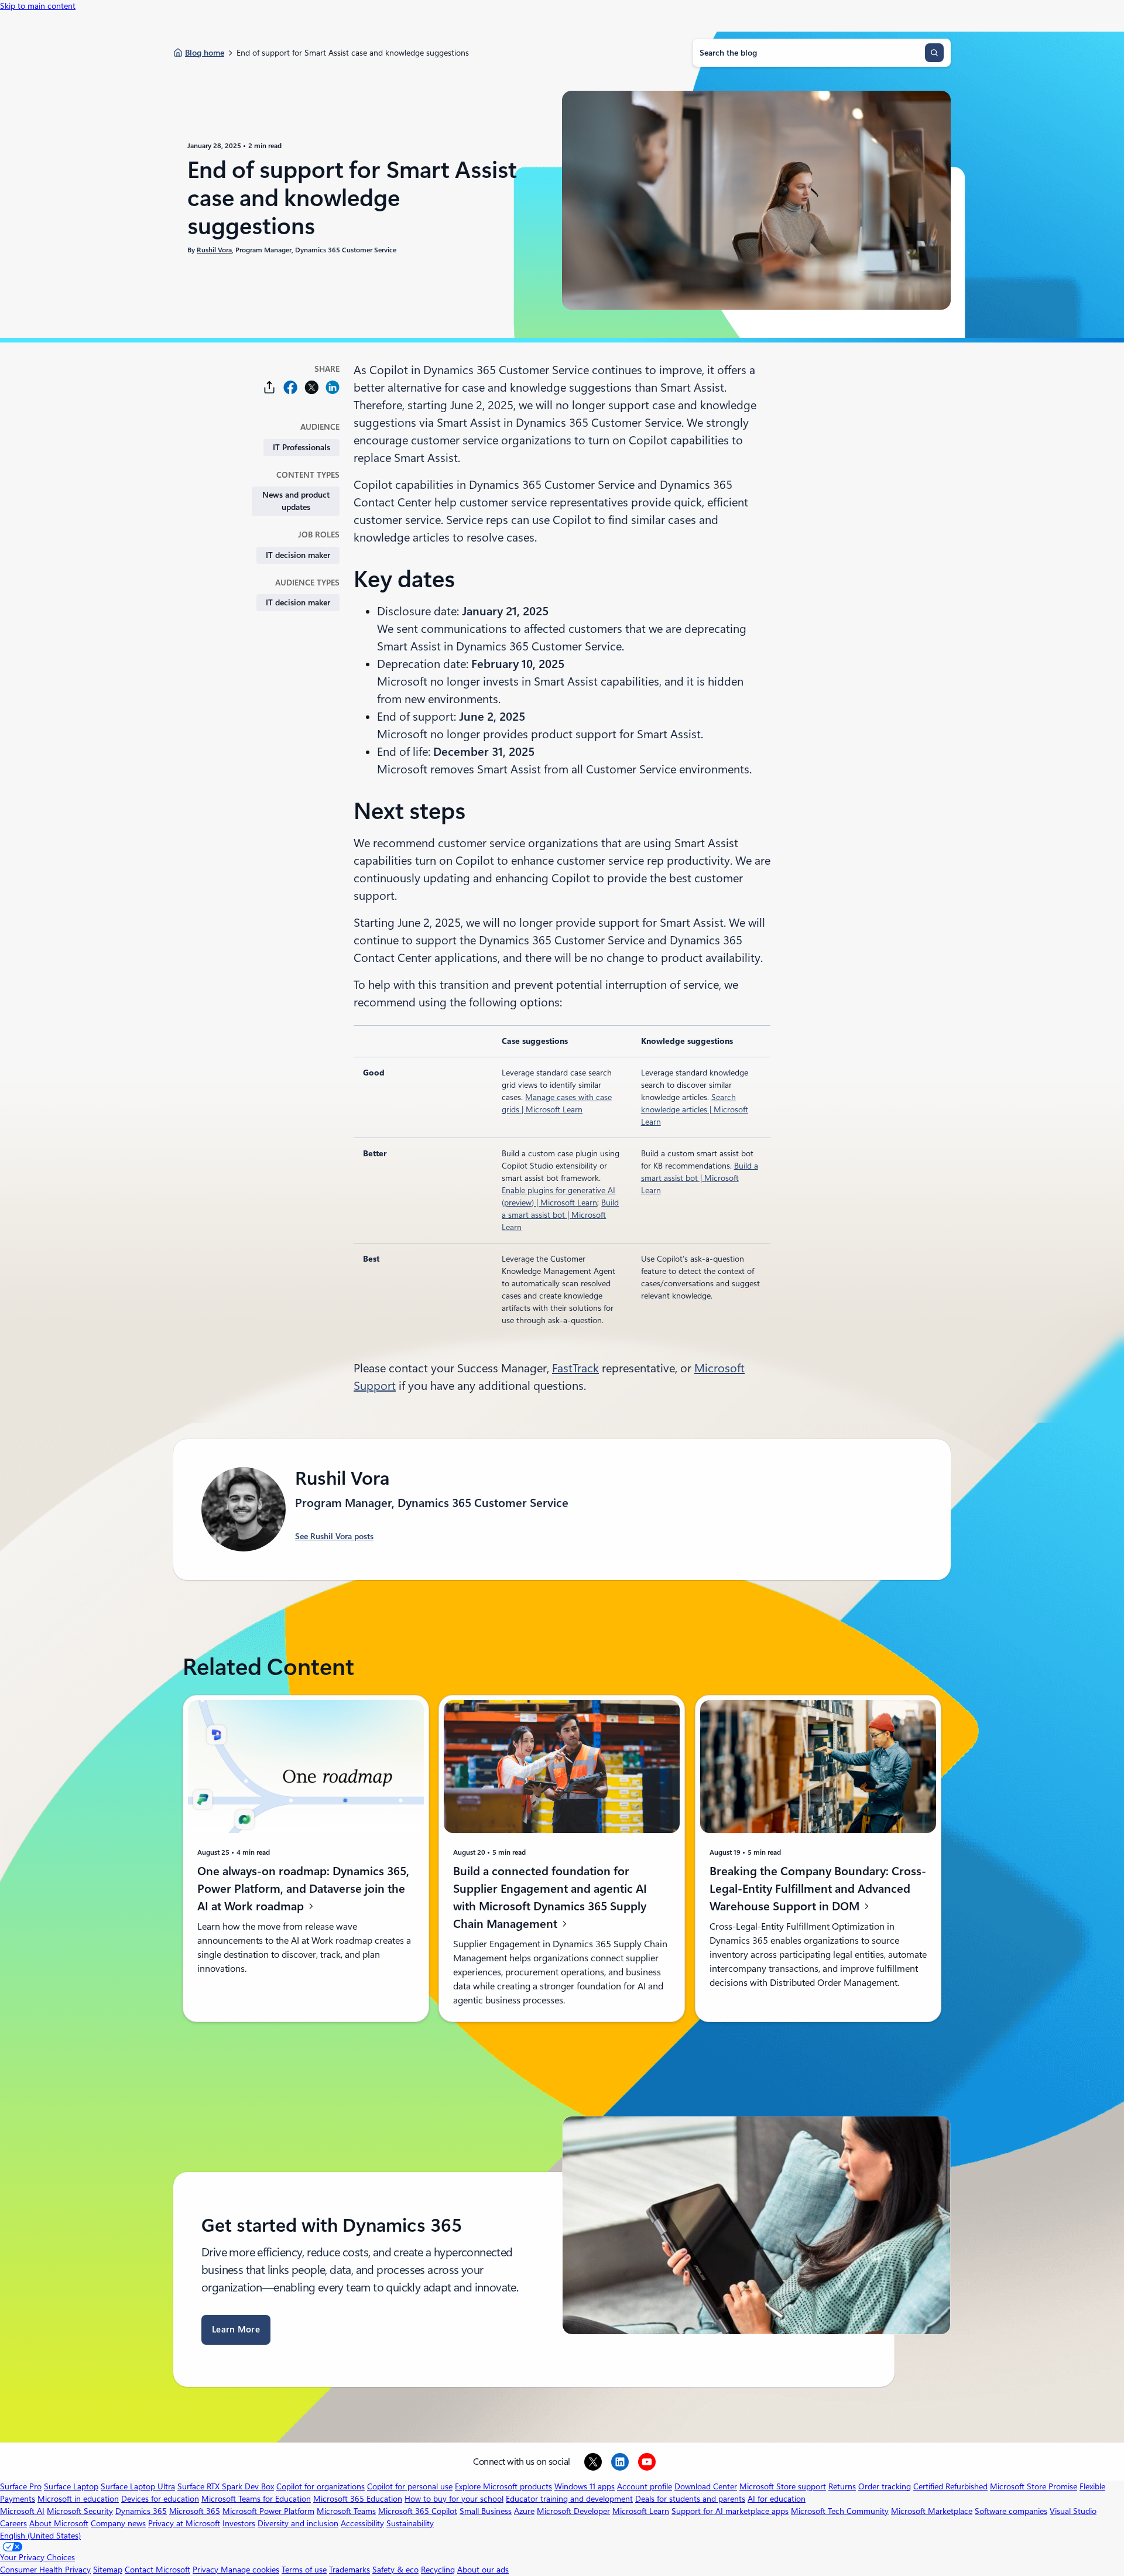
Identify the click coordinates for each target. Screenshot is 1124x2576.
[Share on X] (311, 387)
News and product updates (296, 501)
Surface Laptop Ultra (138, 2486)
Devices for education (160, 2499)
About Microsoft (59, 2523)
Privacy (207, 2570)
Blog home (205, 53)
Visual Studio (1073, 2511)
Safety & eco (395, 2570)
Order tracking (885, 2486)
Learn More (236, 2330)
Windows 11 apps (585, 2486)
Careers (13, 2523)
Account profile (645, 2486)
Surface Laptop (71, 2486)
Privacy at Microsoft (184, 2523)
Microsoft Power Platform (268, 2511)
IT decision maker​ (298, 555)
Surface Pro (21, 2486)
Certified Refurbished (950, 2486)
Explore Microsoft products (503, 2486)
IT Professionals (301, 447)
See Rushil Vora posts (334, 1536)
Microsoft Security (80, 2511)
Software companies (1011, 2511)
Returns (842, 2486)
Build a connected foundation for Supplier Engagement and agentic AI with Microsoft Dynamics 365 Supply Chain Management (550, 1897)
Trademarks (349, 2570)
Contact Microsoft (157, 2570)
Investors (239, 2523)
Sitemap (108, 2570)
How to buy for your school (454, 2499)
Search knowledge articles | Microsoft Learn (695, 1109)
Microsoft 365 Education (358, 2499)
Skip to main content (38, 6)
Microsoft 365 (195, 2511)
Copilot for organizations (321, 2486)
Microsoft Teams (346, 2511)
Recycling (438, 2570)
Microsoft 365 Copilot (418, 2511)
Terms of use (304, 2570)
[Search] (934, 53)
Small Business (486, 2511)
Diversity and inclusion (298, 2523)
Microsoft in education (78, 2499)
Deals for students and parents (690, 2499)
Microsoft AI (22, 2511)
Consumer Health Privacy (45, 2570)
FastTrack (575, 1368)
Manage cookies (250, 2570)
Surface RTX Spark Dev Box (226, 2486)
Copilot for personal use (410, 2486)
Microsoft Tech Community (840, 2511)
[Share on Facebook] (290, 387)
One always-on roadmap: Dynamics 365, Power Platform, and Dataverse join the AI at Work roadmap (303, 1889)
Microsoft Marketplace (932, 2511)
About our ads (483, 2570)
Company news (118, 2523)
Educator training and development (569, 2499)
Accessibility (362, 2523)
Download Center (706, 2486)
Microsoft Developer (573, 2511)
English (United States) (40, 2536)
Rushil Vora (214, 250)
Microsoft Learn (641, 2511)
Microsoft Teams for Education (256, 2499)
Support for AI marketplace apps (730, 2511)
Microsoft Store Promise (1034, 2486)
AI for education (777, 2499)
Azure (524, 2511)
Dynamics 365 (141, 2511)
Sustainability (410, 2523)
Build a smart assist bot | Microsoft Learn (560, 1215)
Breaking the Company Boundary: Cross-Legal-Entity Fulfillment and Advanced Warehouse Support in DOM (818, 1889)
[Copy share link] (269, 387)
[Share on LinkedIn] (333, 387)
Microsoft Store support (783, 2486)
